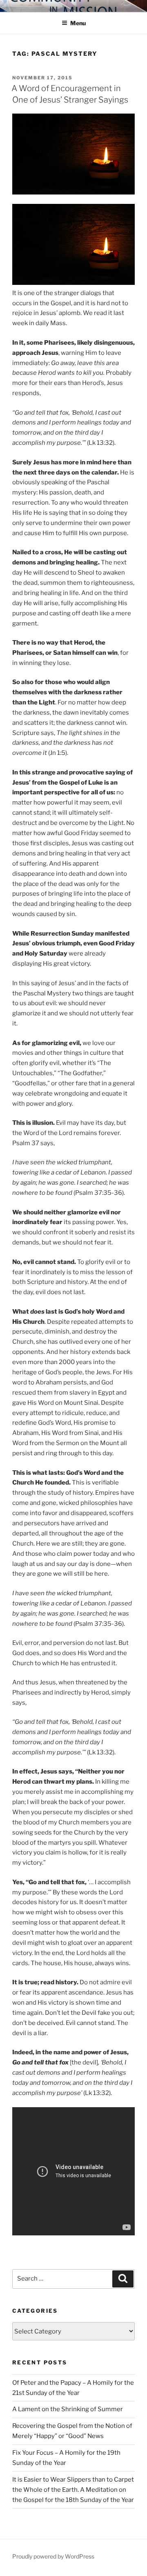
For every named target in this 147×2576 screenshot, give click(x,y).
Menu (78, 23)
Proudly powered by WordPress (53, 2556)
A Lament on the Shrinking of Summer (68, 2409)
